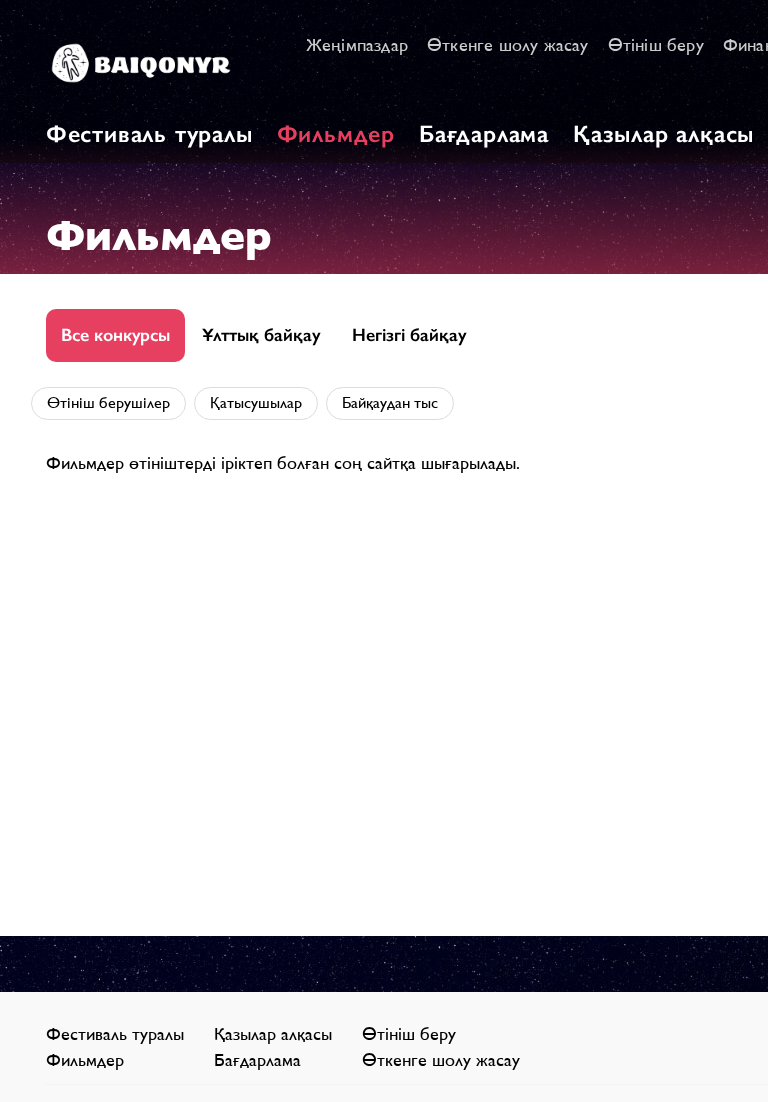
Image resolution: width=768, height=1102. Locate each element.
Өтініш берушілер (108, 402)
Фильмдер (336, 133)
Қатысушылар (256, 402)
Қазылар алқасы (663, 133)
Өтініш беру (656, 44)
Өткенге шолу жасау (508, 44)
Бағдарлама (484, 133)
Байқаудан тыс (390, 402)
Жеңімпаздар (357, 44)
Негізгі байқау (409, 335)
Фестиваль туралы (149, 133)
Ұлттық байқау (261, 335)
